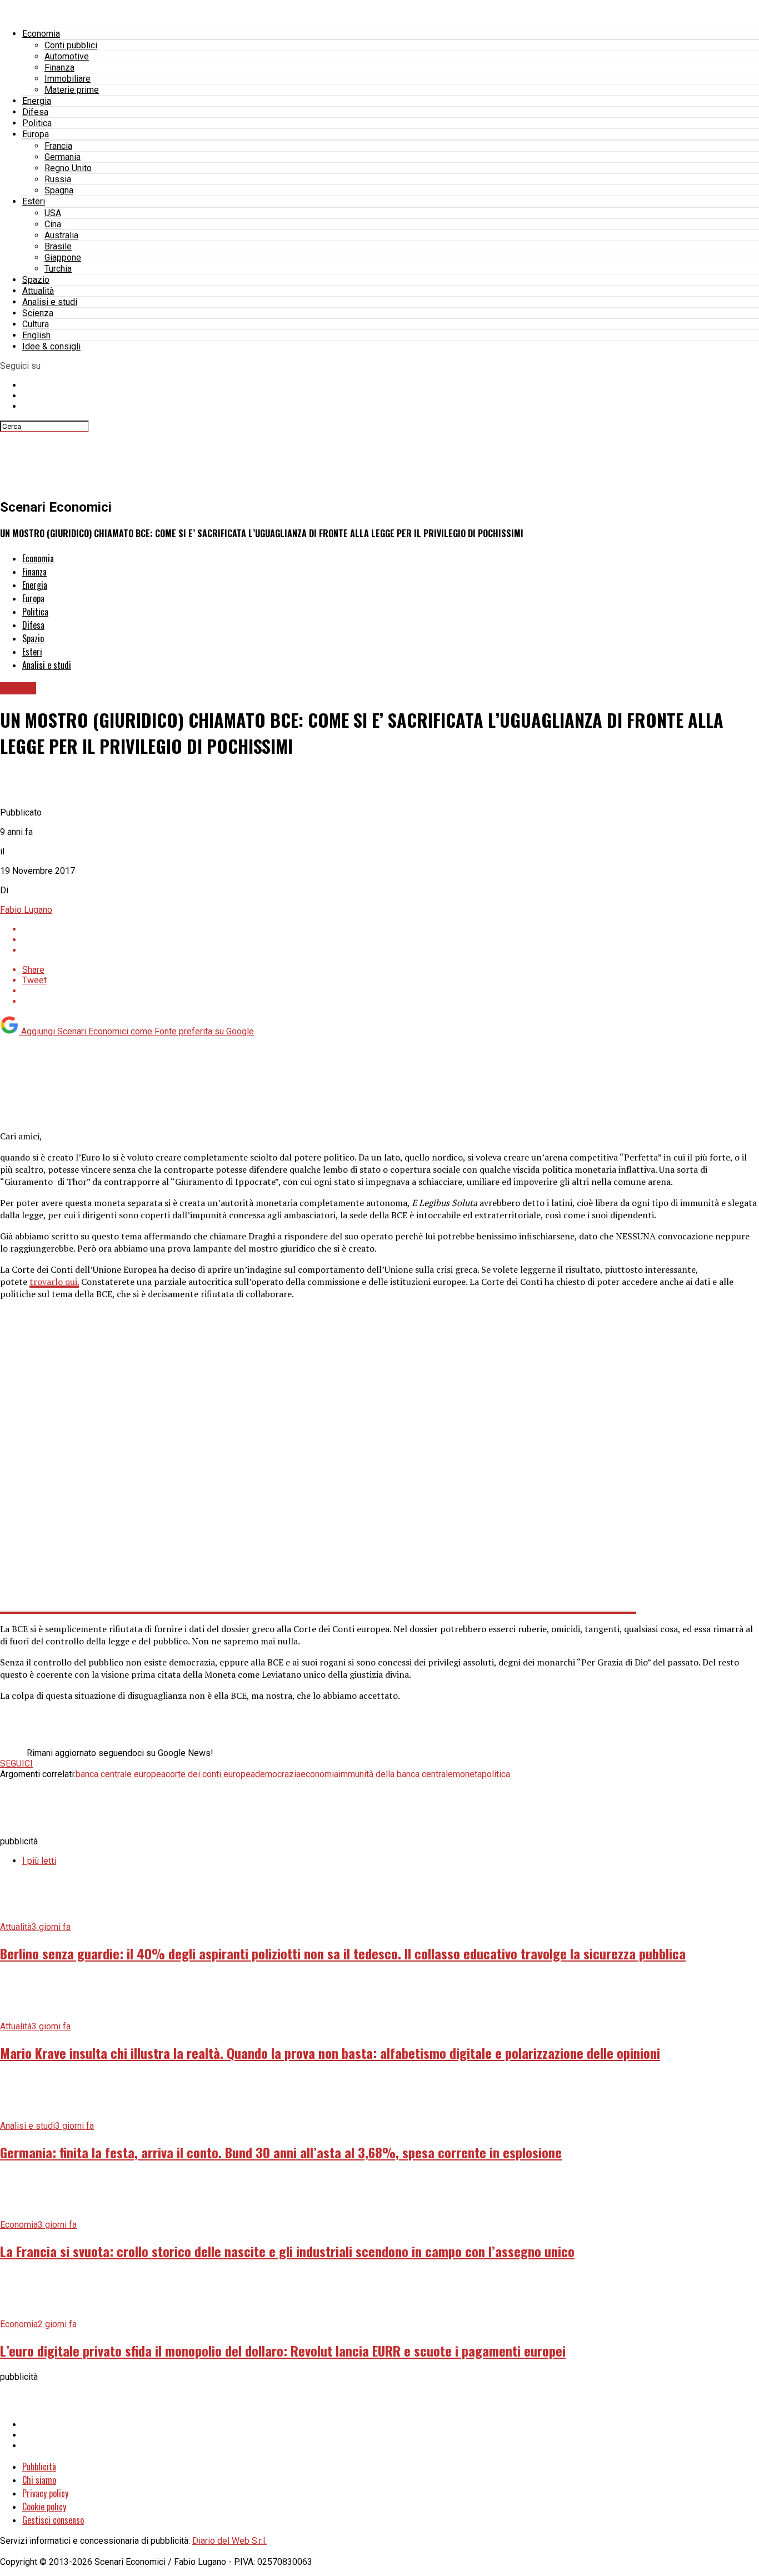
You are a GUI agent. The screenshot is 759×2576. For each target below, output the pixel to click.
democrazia (278, 1774)
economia (319, 1774)
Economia (41, 34)
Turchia (58, 269)
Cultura (36, 324)
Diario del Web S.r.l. (229, 2541)
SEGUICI (16, 1764)
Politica (37, 123)
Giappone (63, 257)
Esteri (34, 201)
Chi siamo (39, 2480)
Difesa (35, 112)
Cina (53, 224)
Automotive (67, 56)
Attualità (38, 291)
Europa (36, 134)
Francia (58, 146)
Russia (58, 179)
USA (53, 213)
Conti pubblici (71, 45)
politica (496, 1774)
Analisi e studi (50, 302)
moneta (467, 1774)
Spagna (59, 190)
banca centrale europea (121, 1774)
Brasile (58, 246)
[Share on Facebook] (391, 929)
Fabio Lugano (26, 910)
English (36, 335)
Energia (37, 101)
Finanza (59, 67)
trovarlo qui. (54, 1282)
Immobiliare (68, 79)
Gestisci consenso (53, 2520)
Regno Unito (68, 168)
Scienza (38, 313)
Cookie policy (44, 2507)
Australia (61, 235)
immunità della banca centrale (396, 1774)
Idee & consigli (51, 346)
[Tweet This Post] (391, 940)
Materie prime (72, 90)
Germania (63, 157)
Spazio (36, 280)
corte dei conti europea (210, 1774)
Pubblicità (39, 2467)
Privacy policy (45, 2493)
